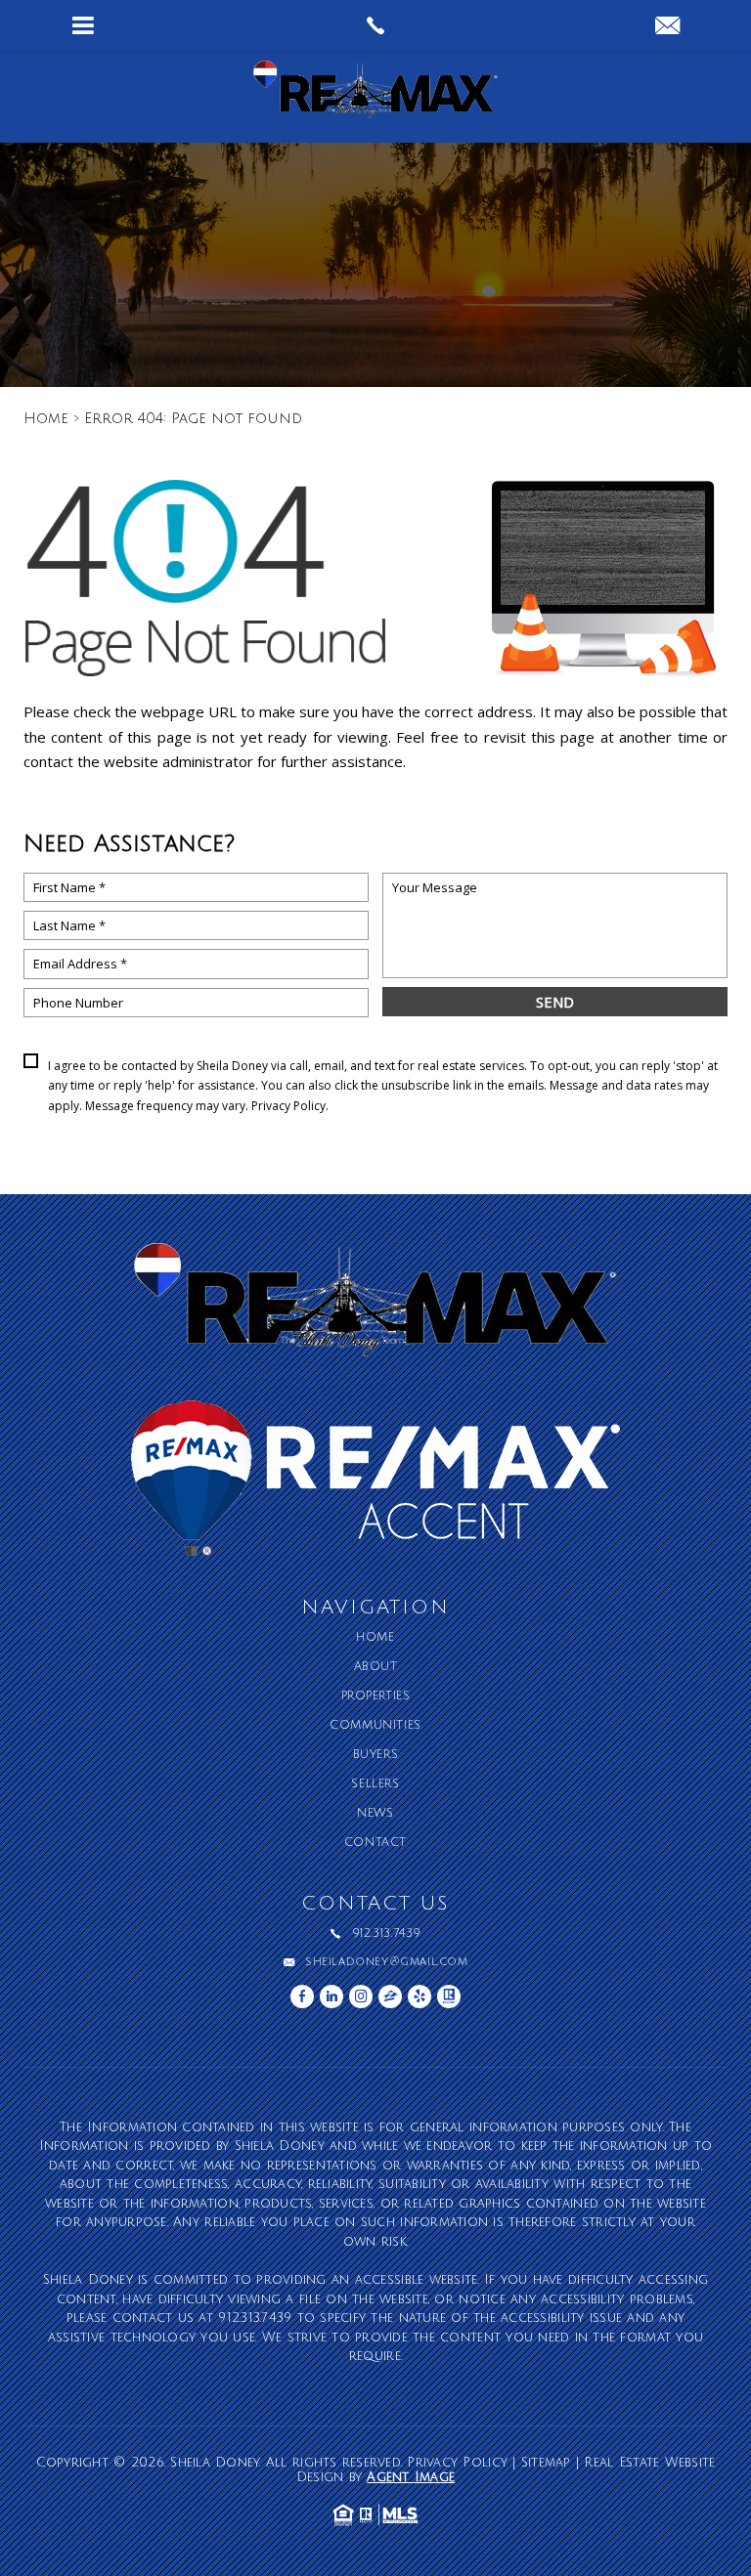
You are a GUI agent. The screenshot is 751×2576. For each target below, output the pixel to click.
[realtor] (449, 1996)
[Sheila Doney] (375, 97)
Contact (375, 1843)
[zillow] (390, 1996)
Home (375, 1638)
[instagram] (361, 1996)
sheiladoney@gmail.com (387, 1962)
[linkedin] (331, 1996)
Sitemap (546, 2463)
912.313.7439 (387, 1934)
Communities (375, 1726)
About (376, 1667)
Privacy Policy (288, 1106)
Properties (376, 1696)
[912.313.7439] (375, 25)
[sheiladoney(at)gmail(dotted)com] (667, 27)
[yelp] (420, 1996)
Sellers (375, 1784)
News (375, 1814)
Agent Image (411, 2477)
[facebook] (302, 1996)
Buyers (376, 1755)
